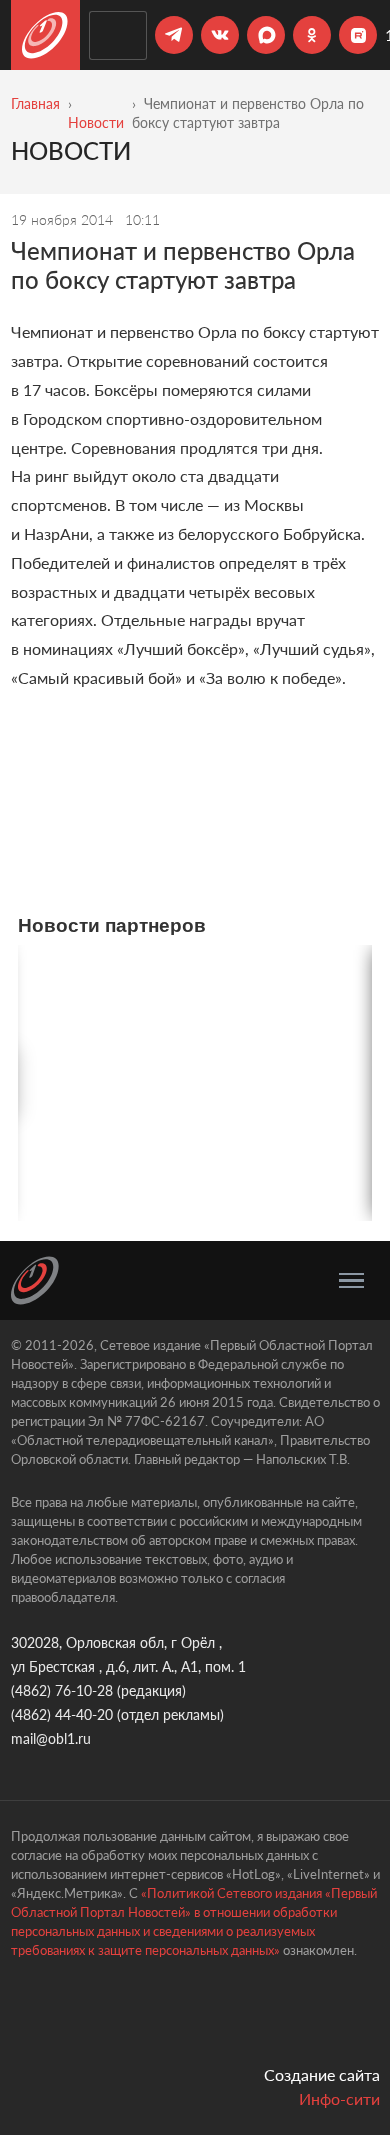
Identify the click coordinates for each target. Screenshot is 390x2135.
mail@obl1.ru (51, 1738)
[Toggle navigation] (351, 1281)
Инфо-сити (339, 2098)
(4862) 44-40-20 (62, 1714)
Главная (35, 103)
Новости (96, 122)
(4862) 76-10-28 (62, 1690)
